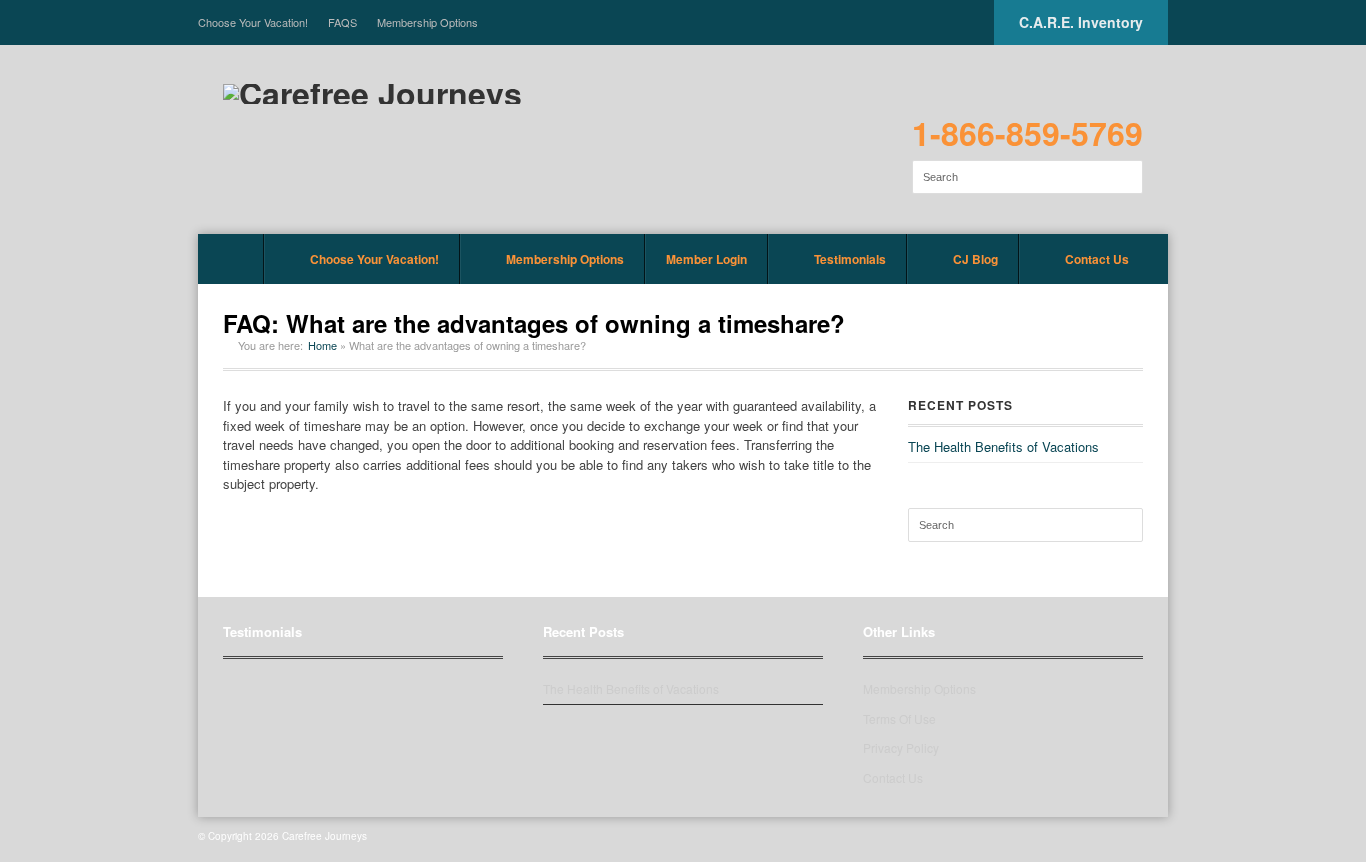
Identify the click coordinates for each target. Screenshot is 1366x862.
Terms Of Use (899, 718)
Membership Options (427, 22)
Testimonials (850, 259)
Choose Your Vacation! (253, 22)
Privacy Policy (901, 747)
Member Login (706, 259)
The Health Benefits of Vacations (1003, 446)
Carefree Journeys (324, 836)
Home (231, 259)
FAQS (342, 22)
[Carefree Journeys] (372, 94)
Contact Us (1097, 259)
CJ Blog (975, 259)
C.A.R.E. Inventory (1081, 22)
